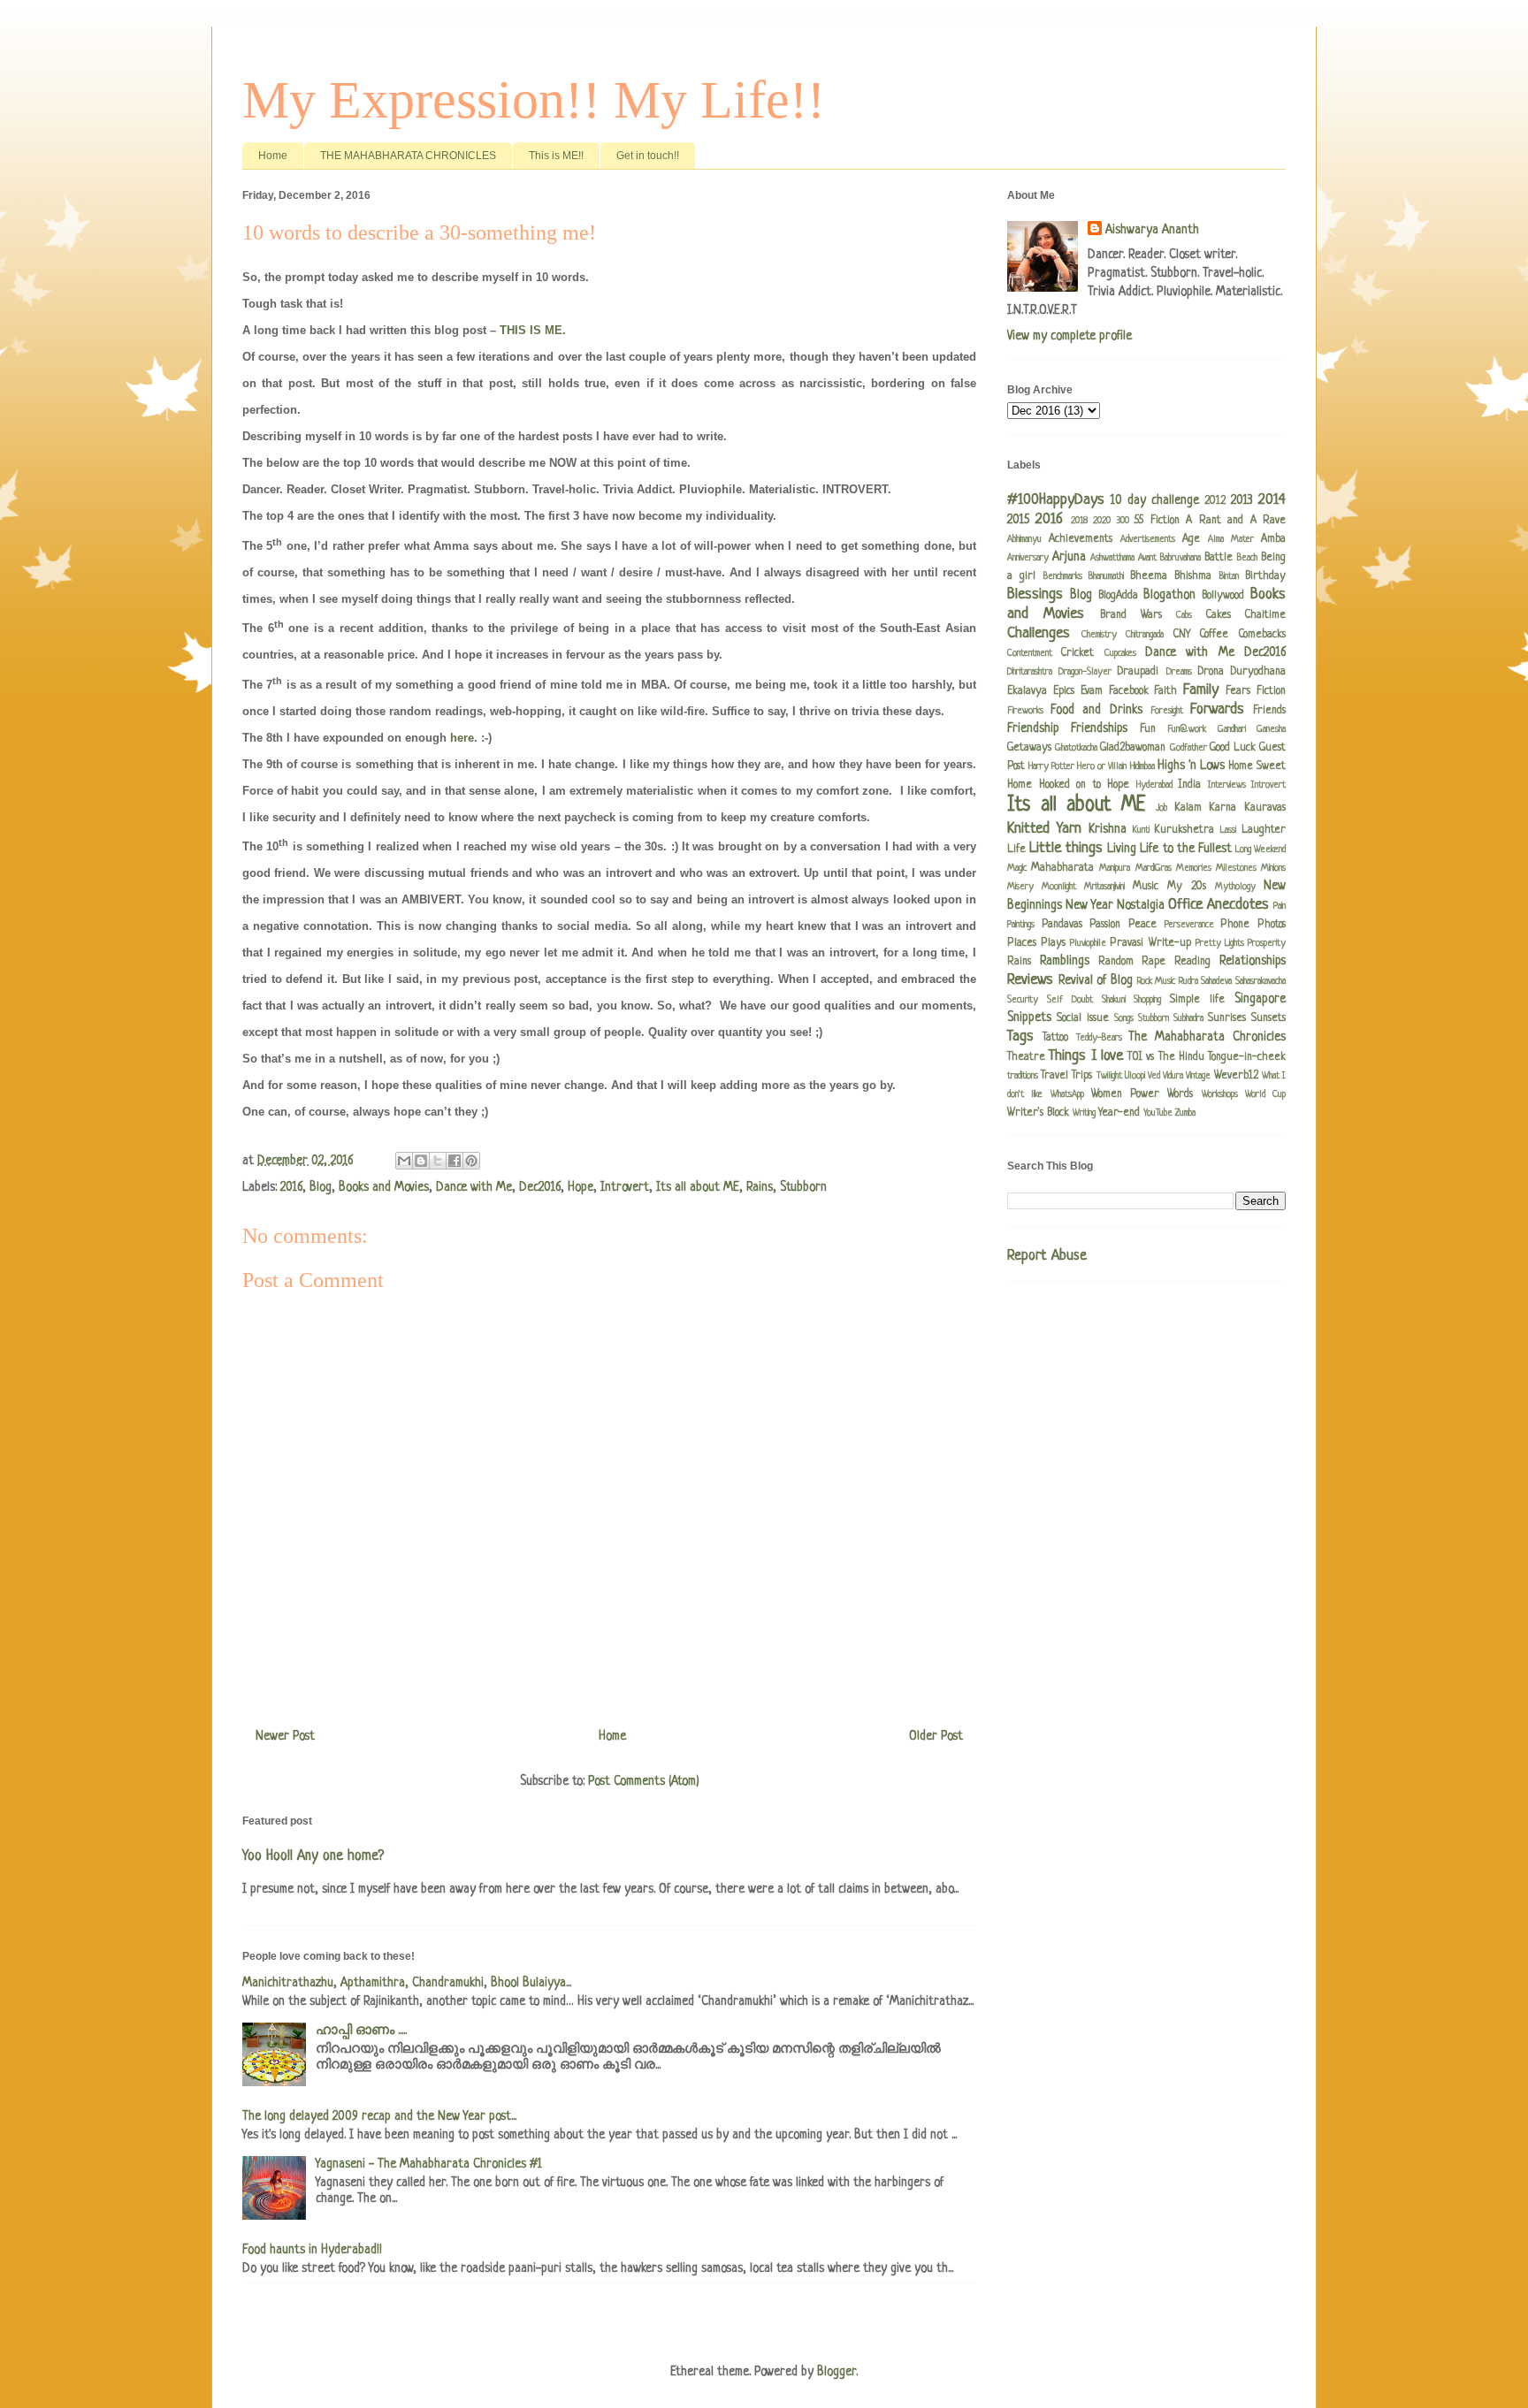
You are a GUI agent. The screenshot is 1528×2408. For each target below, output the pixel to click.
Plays (1053, 943)
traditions (1023, 1076)
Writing (1084, 1113)
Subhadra (1188, 1018)
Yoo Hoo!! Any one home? (313, 1856)
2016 (291, 1187)
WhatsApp (1067, 1094)
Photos (1272, 925)
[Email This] (404, 1161)
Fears (1238, 691)
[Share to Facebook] (455, 1161)
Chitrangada (1145, 635)
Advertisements (1148, 539)
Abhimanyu (1024, 539)
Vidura (1173, 1076)
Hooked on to (1070, 785)
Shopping (1147, 1000)
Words (1180, 1094)
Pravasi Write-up (1150, 943)
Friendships (1099, 728)
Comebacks (1262, 635)
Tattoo (1055, 1038)
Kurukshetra (1184, 830)
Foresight (1167, 711)
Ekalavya (1027, 691)
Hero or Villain (1102, 766)
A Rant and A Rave (1236, 521)
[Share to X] (438, 1161)
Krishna (1108, 829)
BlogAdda (1118, 596)
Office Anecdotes (1219, 905)
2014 (1272, 500)
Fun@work (1187, 729)
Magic (1017, 868)
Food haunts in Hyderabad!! (312, 2250)
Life (1016, 850)
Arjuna (1069, 557)
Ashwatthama (1112, 558)
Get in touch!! (648, 156)
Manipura (1115, 868)
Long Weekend (1261, 850)
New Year (1089, 905)
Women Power (1125, 1094)
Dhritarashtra (1030, 672)
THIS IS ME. (533, 330)
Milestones (1236, 868)
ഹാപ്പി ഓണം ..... (361, 2031)
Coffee (1214, 635)
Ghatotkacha (1076, 748)
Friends (1269, 711)
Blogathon (1169, 595)
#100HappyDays (1056, 500)
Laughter (1264, 830)
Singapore (1260, 999)
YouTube (1158, 1113)
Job (1161, 808)
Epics (1064, 691)
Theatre (1026, 1057)
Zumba (1185, 1113)
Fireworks (1025, 711)
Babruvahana (1180, 558)
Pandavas (1062, 925)
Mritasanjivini (1104, 887)
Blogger (837, 2372)
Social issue (1083, 1018)
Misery (1020, 887)
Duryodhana (1258, 672)
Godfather (1188, 748)
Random (1116, 962)
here (462, 738)
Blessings (1035, 594)
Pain (1280, 906)
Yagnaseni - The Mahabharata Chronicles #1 (429, 2164)
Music (1146, 887)
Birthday (1265, 576)
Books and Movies (384, 1187)
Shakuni (1114, 1000)
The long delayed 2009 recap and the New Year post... (379, 2116)
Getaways (1029, 748)
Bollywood (1223, 596)
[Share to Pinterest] (471, 1161)
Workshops (1220, 1094)
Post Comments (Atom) (644, 1781)
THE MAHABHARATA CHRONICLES (408, 156)
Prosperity (1267, 943)
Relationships (1253, 961)
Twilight (1109, 1076)
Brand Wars (1131, 615)
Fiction (1271, 691)
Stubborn (803, 1187)
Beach (1247, 558)
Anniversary (1028, 558)
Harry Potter (1051, 766)
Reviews (1030, 980)
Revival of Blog (1096, 980)
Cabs (1184, 615)
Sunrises (1227, 1018)
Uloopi (1135, 1076)
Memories (1194, 868)
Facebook (1129, 691)
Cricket (1077, 653)
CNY (1182, 635)
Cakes (1219, 615)
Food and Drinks (1096, 710)
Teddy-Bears (1099, 1038)
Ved (1154, 1076)
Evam (1092, 691)
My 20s (1187, 887)
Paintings (1021, 925)
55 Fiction (1157, 521)
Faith (1165, 691)
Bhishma (1193, 576)
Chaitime (1265, 615)
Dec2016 (540, 1187)
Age (1191, 539)
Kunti (1141, 830)
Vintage (1198, 1076)
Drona (1211, 672)
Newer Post (285, 1736)
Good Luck (1233, 748)
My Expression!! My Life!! (534, 100)
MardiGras (1154, 868)
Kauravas (1265, 808)
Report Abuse (1047, 1256)
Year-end (1119, 1113)
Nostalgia (1141, 905)
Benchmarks (1063, 576)
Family (1201, 690)
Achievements (1081, 539)
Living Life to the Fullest (1169, 849)
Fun (1148, 729)
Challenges (1039, 633)
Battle (1219, 558)
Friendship (1033, 728)
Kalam (1188, 808)
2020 (1102, 521)
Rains (760, 1187)
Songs (1124, 1018)
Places (1022, 943)
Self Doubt (1070, 1000)
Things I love (1086, 1056)
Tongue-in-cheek (1247, 1057)
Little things (1066, 848)
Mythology (1235, 887)
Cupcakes (1120, 653)
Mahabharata (1062, 868)
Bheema (1149, 576)
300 (1123, 521)
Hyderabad (1154, 785)
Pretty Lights (1220, 943)
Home (273, 156)
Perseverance (1189, 925)
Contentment (1030, 653)
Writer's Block (1038, 1113)
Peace (1142, 925)
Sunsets (1268, 1018)
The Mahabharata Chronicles (1207, 1037)
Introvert (625, 1187)
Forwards (1217, 709)
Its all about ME (698, 1187)
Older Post (936, 1736)
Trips (1082, 1076)
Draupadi (1138, 672)
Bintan (1229, 576)
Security (1023, 1000)
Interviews (1227, 785)
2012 (1215, 501)
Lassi (1228, 830)
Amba (1273, 539)
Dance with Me (474, 1187)
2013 (1242, 500)
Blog (321, 1187)
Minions (1273, 868)
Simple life (1197, 1000)
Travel (1054, 1076)
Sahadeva (1216, 981)
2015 (1018, 520)
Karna (1222, 808)
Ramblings (1065, 961)
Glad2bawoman (1133, 748)
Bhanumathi (1106, 576)
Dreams (1179, 672)
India (1189, 785)
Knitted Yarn (1044, 829)
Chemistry (1099, 635)
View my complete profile (1070, 336)
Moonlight (1059, 887)
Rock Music (1157, 981)
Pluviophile (1088, 943)
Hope (581, 1187)
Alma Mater (1231, 539)
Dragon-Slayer (1085, 672)
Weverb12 (1236, 1076)
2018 (1079, 521)
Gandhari (1232, 729)
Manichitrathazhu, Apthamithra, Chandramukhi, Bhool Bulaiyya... (407, 1983)
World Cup (1265, 1094)
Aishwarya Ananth (1152, 230)
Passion (1105, 925)
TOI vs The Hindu (1166, 1057)
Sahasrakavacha (1261, 981)
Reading (1192, 962)
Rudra (1188, 981)
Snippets (1029, 1017)
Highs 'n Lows (1191, 766)
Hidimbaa (1142, 766)
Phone (1235, 925)
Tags (1020, 1036)
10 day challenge (1155, 500)
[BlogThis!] (421, 1161)
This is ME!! (556, 156)
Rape (1154, 962)
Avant (1147, 558)
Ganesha (1271, 729)
